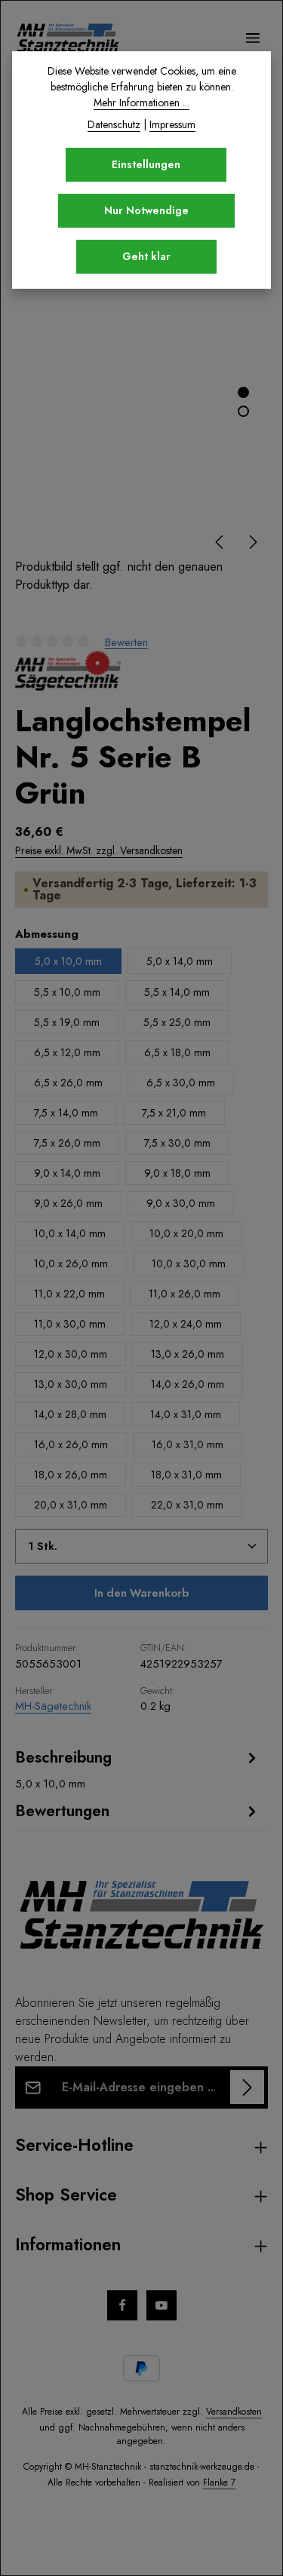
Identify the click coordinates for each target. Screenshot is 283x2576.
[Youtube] (161, 2305)
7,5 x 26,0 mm (67, 1143)
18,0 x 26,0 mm (71, 1475)
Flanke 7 (219, 2483)
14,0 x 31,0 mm (186, 1414)
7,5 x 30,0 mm (177, 1143)
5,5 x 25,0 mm (177, 1022)
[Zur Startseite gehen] (68, 38)
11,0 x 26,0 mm (185, 1294)
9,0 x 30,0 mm (181, 1203)
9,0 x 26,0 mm (68, 1203)
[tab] (138, 1769)
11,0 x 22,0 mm (69, 1294)
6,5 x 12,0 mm (67, 1052)
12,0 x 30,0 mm (71, 1354)
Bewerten (126, 642)
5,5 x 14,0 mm (177, 992)
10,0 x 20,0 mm (186, 1233)
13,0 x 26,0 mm (188, 1354)
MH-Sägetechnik (53, 1706)
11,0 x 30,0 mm (70, 1324)
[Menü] (253, 38)
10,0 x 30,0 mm (189, 1263)
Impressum (172, 124)
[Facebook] (122, 2305)
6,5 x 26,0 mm (68, 1083)
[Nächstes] (252, 542)
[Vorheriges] (220, 542)
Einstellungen (146, 164)
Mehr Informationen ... (141, 103)
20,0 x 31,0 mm (71, 1505)
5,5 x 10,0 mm (67, 992)
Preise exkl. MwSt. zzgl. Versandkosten (99, 850)
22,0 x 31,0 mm (187, 1505)
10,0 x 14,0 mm (70, 1233)
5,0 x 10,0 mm (68, 961)
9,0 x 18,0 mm (177, 1173)
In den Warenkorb (141, 1593)
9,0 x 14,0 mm (67, 1173)
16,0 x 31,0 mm (188, 1444)
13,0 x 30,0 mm (71, 1384)
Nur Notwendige (146, 210)
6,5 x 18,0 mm (177, 1052)
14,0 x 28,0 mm (70, 1414)
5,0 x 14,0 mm (180, 961)
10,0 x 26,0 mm (71, 1263)
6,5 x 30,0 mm (181, 1083)
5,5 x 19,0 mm (67, 1022)
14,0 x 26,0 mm (188, 1384)
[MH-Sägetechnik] (68, 671)
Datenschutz (114, 124)
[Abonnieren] (247, 2087)
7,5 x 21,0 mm (174, 1113)
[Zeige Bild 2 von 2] (243, 411)
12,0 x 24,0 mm (186, 1324)
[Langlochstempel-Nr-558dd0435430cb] (141, 390)
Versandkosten (234, 2412)
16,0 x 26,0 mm (71, 1444)
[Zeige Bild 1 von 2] (243, 392)
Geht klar (146, 256)
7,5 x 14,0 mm (66, 1113)
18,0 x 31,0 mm (186, 1475)
